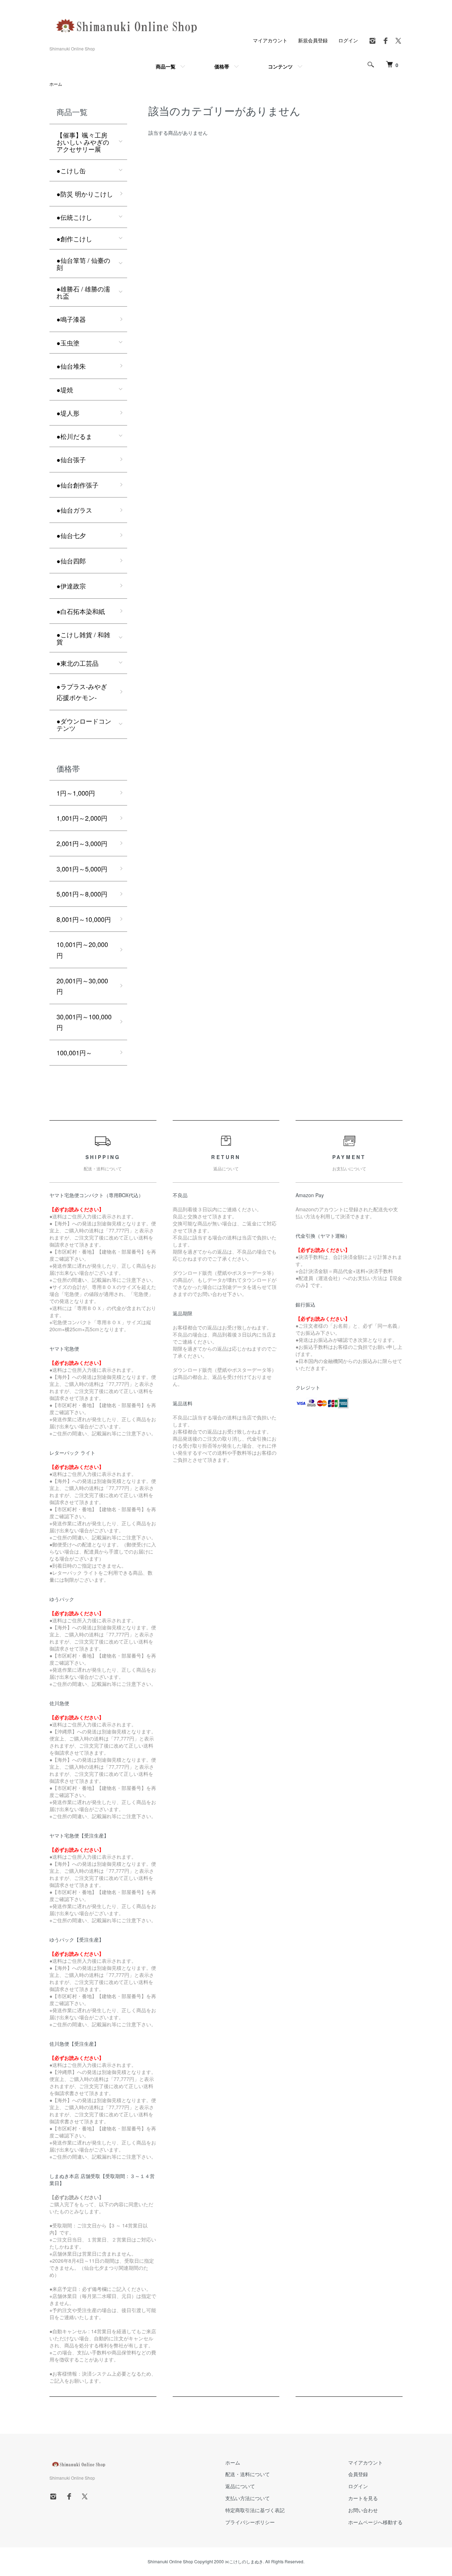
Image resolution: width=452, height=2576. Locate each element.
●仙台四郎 (71, 561)
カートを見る (363, 2498)
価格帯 (222, 66)
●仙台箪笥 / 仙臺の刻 (83, 264)
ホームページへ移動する (375, 2522)
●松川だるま (74, 436)
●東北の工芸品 (78, 663)
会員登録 (358, 2474)
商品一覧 (166, 66)
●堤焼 (65, 390)
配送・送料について (248, 2474)
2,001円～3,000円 (82, 843)
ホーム (56, 84)
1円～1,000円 (76, 793)
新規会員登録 (313, 40)
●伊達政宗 (71, 586)
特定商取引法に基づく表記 (255, 2510)
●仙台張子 (71, 459)
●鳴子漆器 (71, 319)
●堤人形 (68, 413)
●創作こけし (74, 239)
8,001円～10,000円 (84, 919)
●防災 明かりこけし (85, 194)
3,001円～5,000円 (82, 869)
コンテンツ (280, 66)
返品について (240, 2486)
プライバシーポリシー (250, 2522)
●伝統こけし (74, 217)
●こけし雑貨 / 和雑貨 (83, 638)
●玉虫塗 (68, 343)
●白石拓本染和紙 (81, 611)
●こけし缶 (71, 170)
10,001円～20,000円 (82, 950)
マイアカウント (270, 40)
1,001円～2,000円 (82, 818)
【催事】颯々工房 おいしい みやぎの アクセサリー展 (83, 142)
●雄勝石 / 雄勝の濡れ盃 (83, 292)
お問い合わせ (363, 2510)
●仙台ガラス (74, 510)
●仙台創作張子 (78, 485)
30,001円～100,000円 (84, 1022)
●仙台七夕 (71, 535)
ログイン (348, 40)
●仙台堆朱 (71, 366)
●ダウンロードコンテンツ (84, 724)
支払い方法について (248, 2498)
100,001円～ (74, 1052)
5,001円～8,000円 (82, 894)
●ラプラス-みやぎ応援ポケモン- (82, 692)
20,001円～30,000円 (82, 986)
